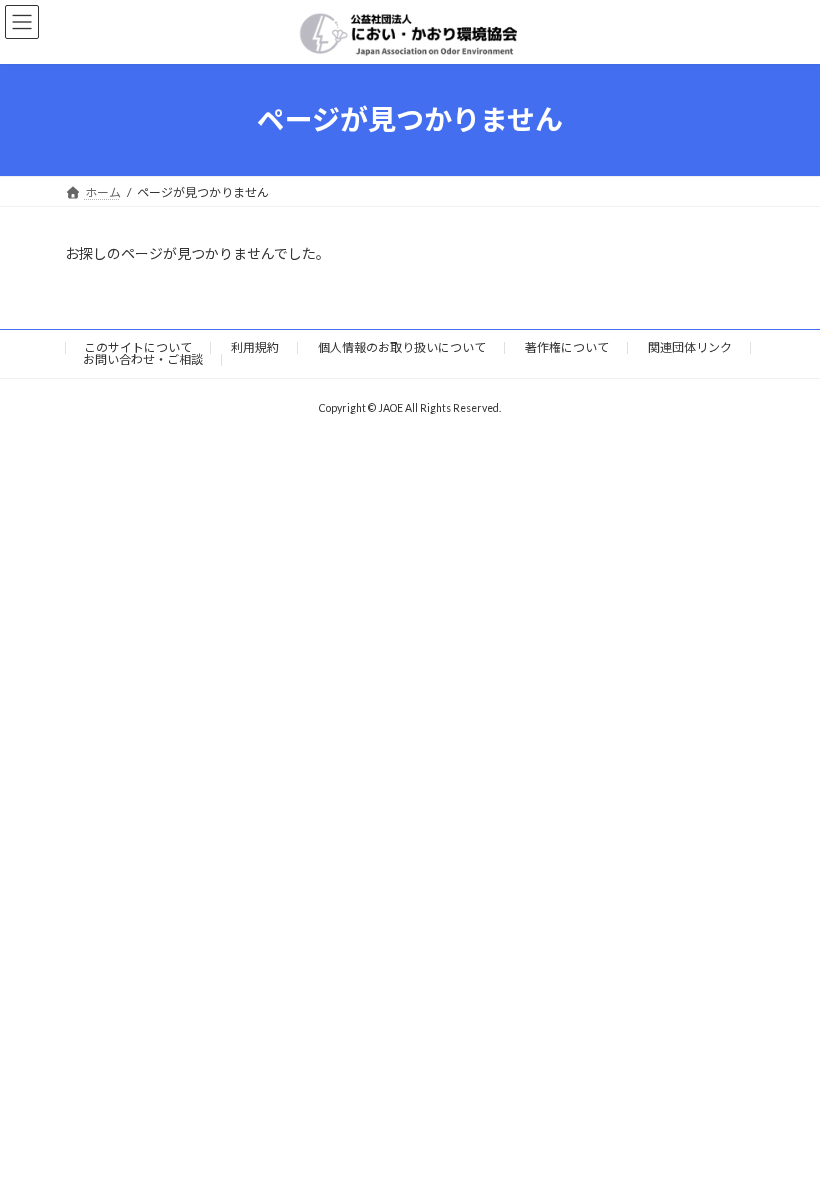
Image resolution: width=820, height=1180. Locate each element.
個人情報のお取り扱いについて (402, 347)
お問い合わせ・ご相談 (143, 359)
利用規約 (255, 347)
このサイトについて (138, 347)
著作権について (567, 347)
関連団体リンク (690, 347)
